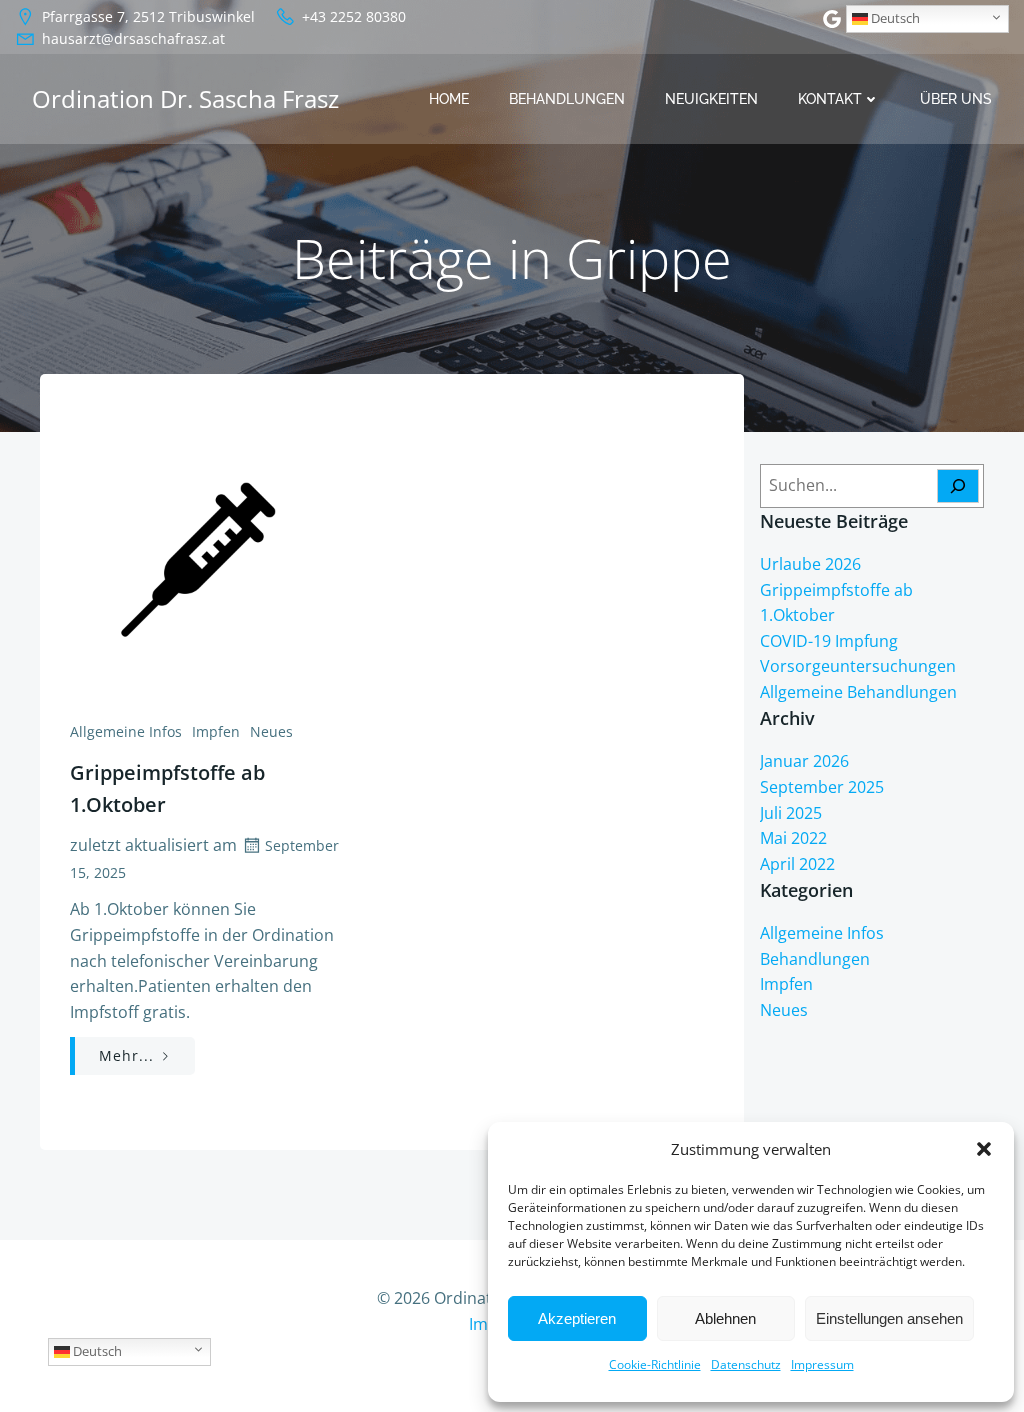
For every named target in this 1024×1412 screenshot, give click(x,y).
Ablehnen (725, 1318)
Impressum (822, 1364)
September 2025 (822, 787)
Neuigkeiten (711, 99)
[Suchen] (958, 486)
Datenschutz (746, 1364)
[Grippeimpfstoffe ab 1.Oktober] (216, 552)
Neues (271, 731)
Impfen (216, 731)
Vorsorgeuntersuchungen (858, 666)
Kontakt (830, 99)
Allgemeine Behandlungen (858, 692)
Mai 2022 (793, 838)
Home (449, 99)
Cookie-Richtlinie (655, 1364)
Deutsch (894, 18)
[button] (984, 1149)
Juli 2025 (791, 813)
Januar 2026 (804, 761)
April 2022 (797, 864)
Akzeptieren (577, 1318)
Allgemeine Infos (126, 731)
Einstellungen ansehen (889, 1318)
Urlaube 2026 (810, 564)
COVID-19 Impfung (829, 641)
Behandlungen (567, 99)
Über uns (956, 99)
